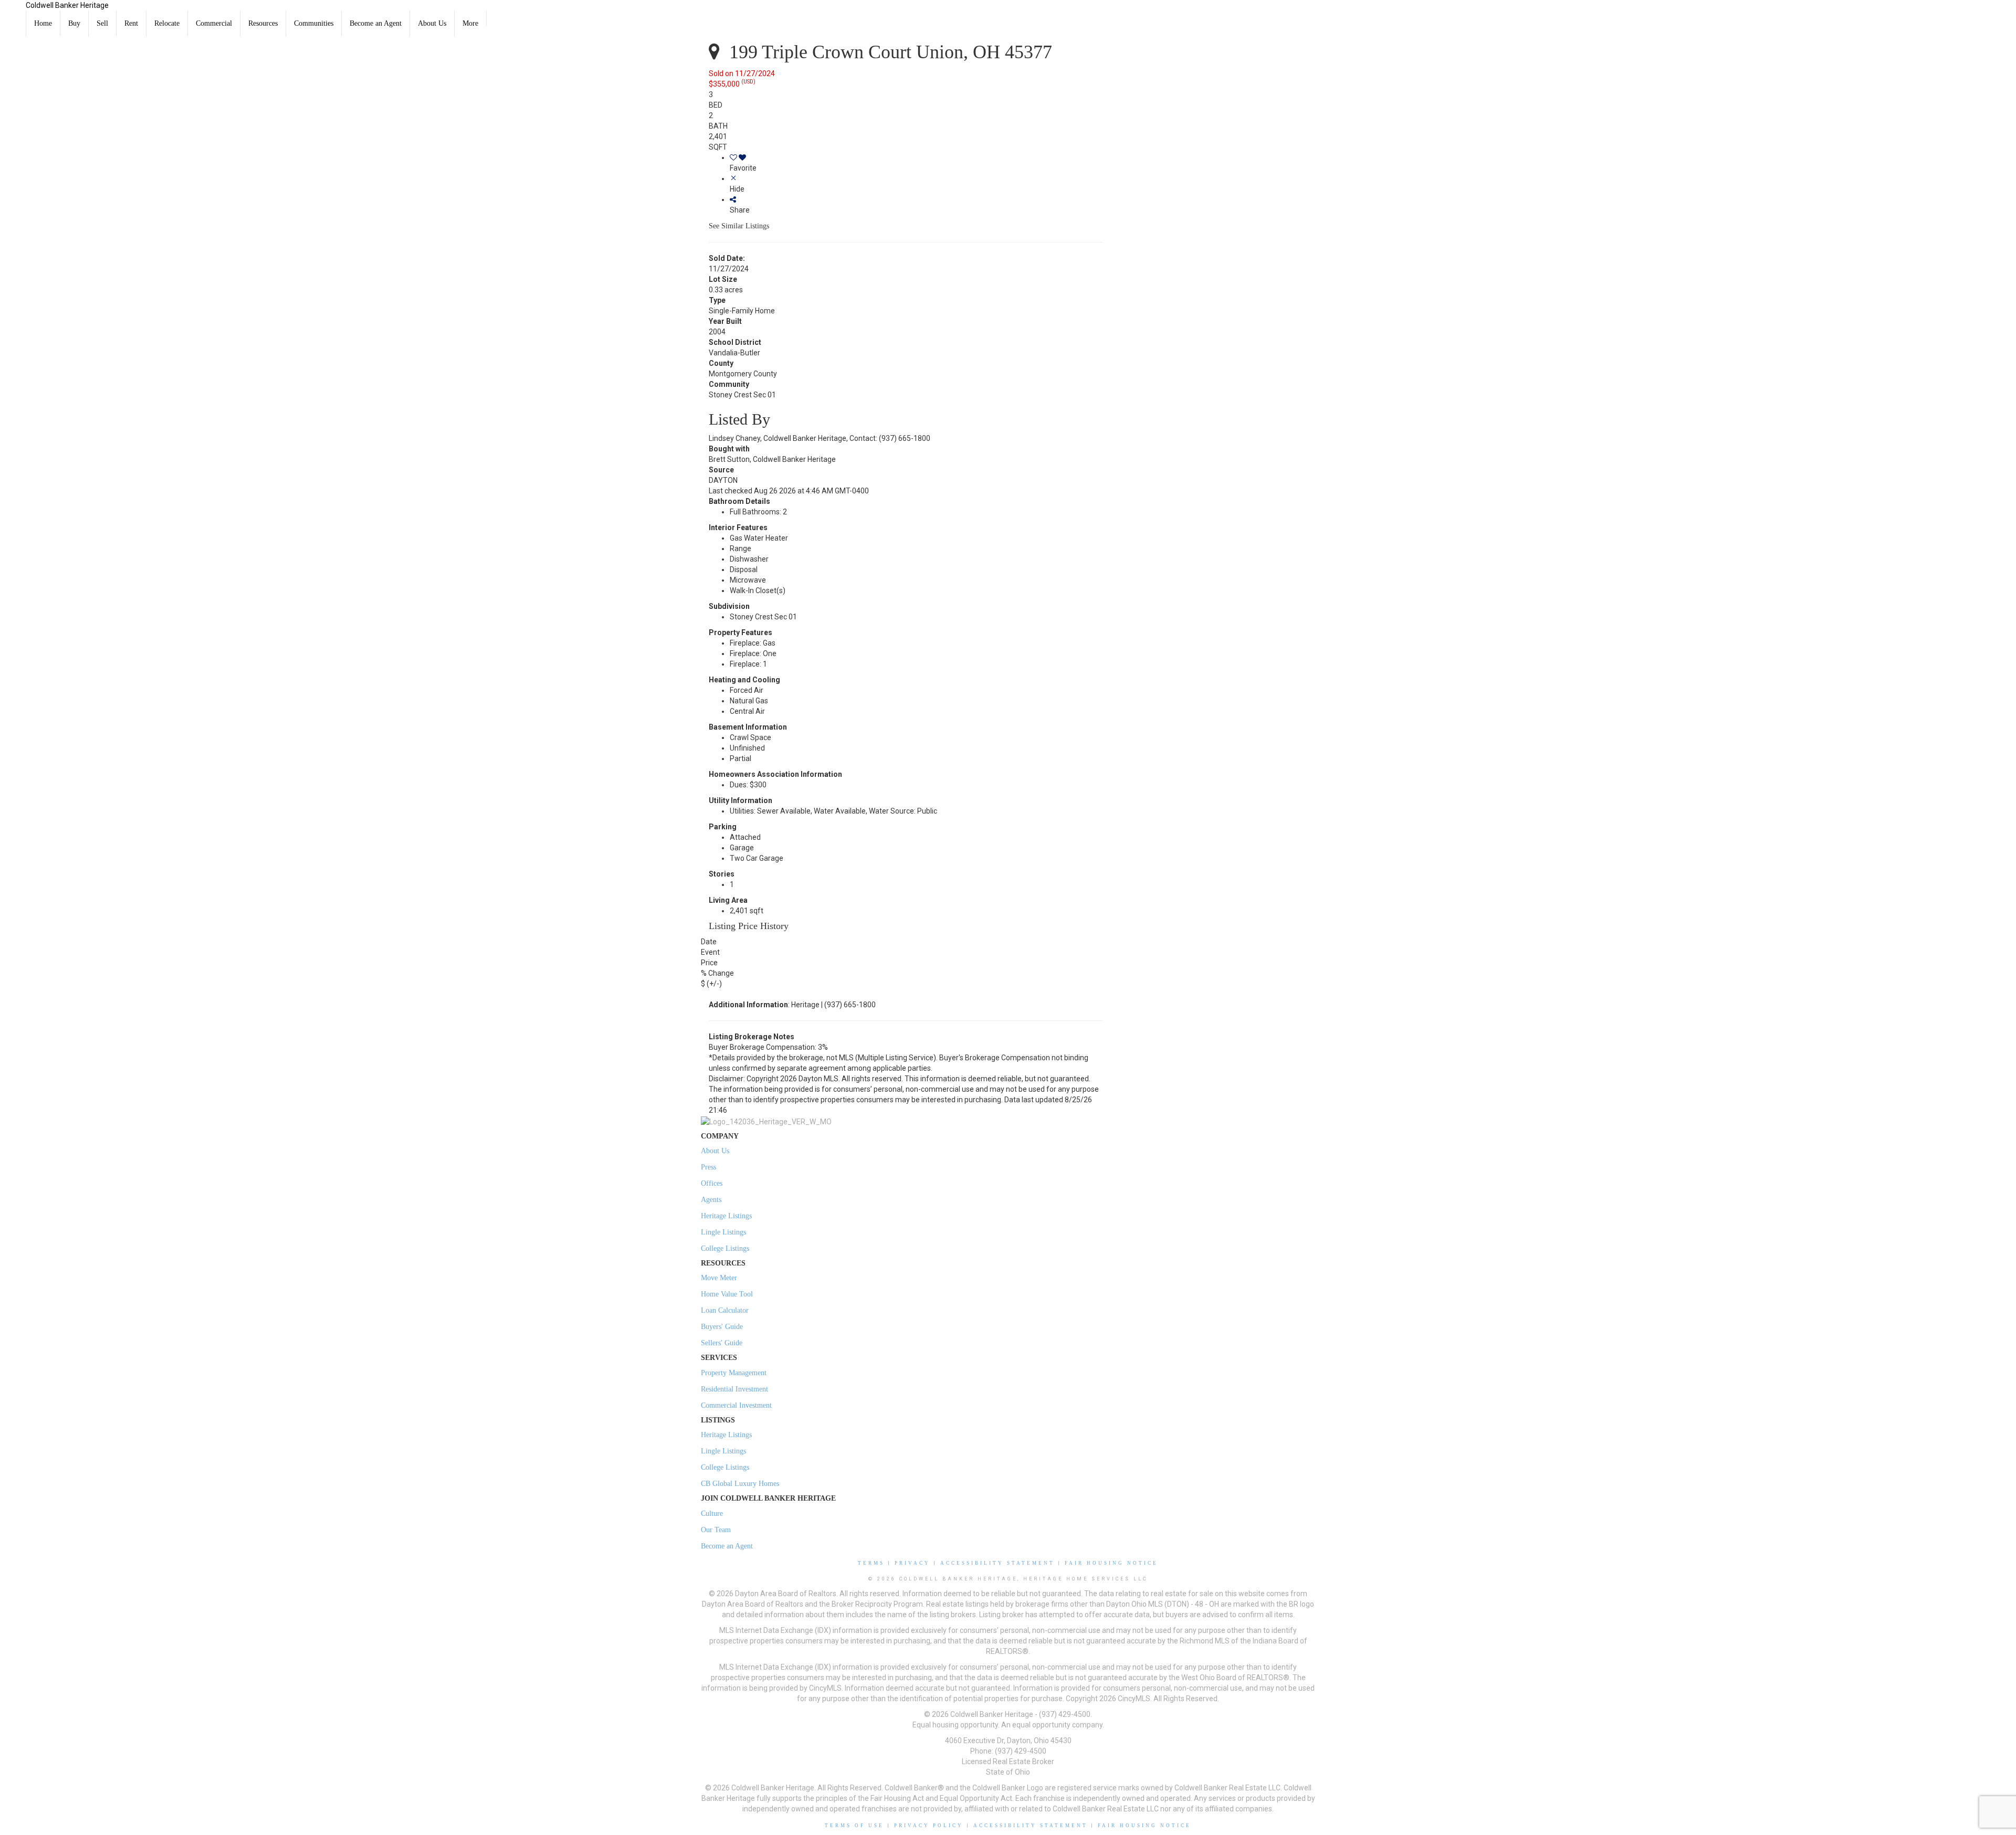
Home (43, 23)
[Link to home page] (13, 13)
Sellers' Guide (722, 1343)
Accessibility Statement (997, 1563)
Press (708, 1167)
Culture (712, 1514)
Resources (263, 23)
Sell (102, 23)
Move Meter (719, 1278)
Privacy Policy (929, 1826)
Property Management (734, 1373)
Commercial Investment (736, 1405)
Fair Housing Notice (1111, 1563)
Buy (74, 23)
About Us (432, 23)
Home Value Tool (727, 1294)
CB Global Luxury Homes (740, 1484)
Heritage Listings (726, 1216)
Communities (314, 23)
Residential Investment (734, 1389)
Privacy (912, 1563)
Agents (711, 1200)
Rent (131, 23)
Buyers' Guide (722, 1327)
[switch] (916, 163)
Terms (871, 1563)
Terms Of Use (854, 1826)
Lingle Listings (723, 1232)
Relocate (167, 23)
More (470, 23)
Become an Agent (376, 23)
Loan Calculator (725, 1310)
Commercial (214, 23)
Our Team (716, 1530)
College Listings (725, 1248)
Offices (712, 1183)
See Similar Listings (739, 226)
